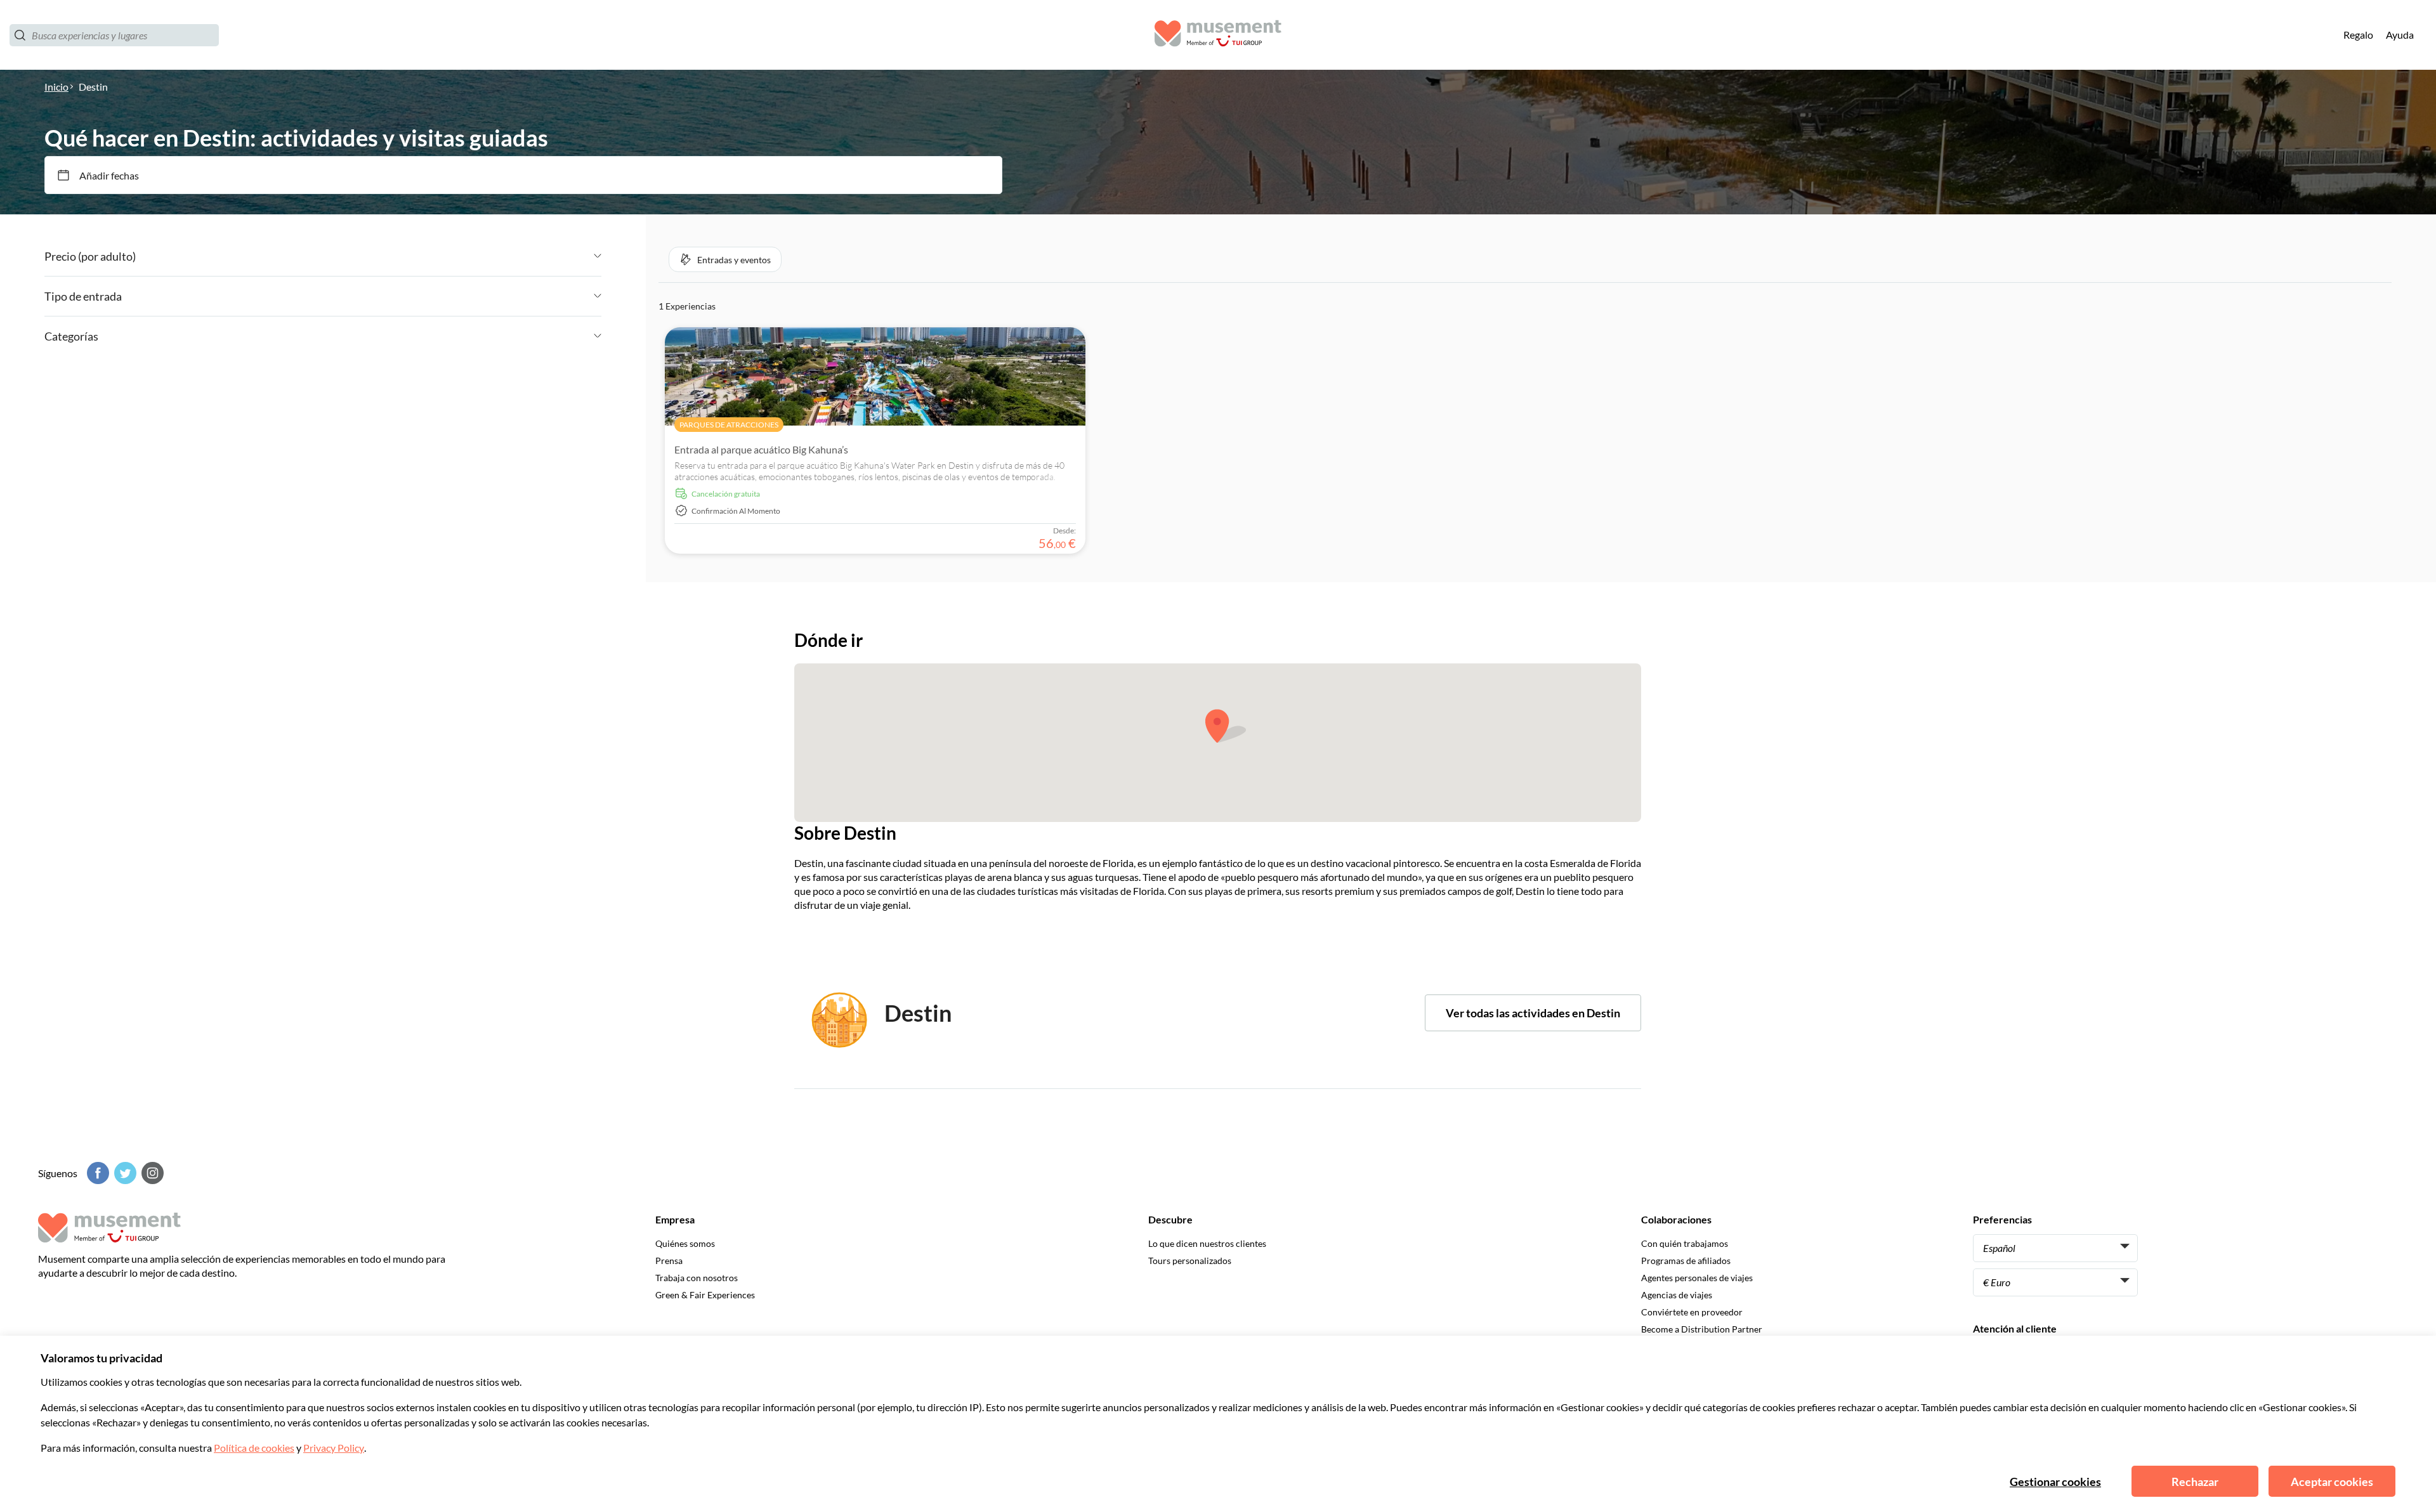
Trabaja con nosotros (697, 1278)
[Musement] (1218, 35)
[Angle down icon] (369, 256)
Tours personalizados (1190, 1261)
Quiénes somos (685, 1243)
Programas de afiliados (1686, 1261)
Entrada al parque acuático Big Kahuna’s (761, 449)
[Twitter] (124, 1173)
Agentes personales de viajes (1697, 1278)
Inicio (56, 87)
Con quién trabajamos (1685, 1243)
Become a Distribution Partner (1702, 1329)
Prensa (669, 1261)
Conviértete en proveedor (1692, 1312)
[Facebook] (96, 1173)
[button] (725, 259)
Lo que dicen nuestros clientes (1207, 1243)
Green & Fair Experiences (705, 1295)
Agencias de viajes (1677, 1295)
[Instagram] (151, 1173)
